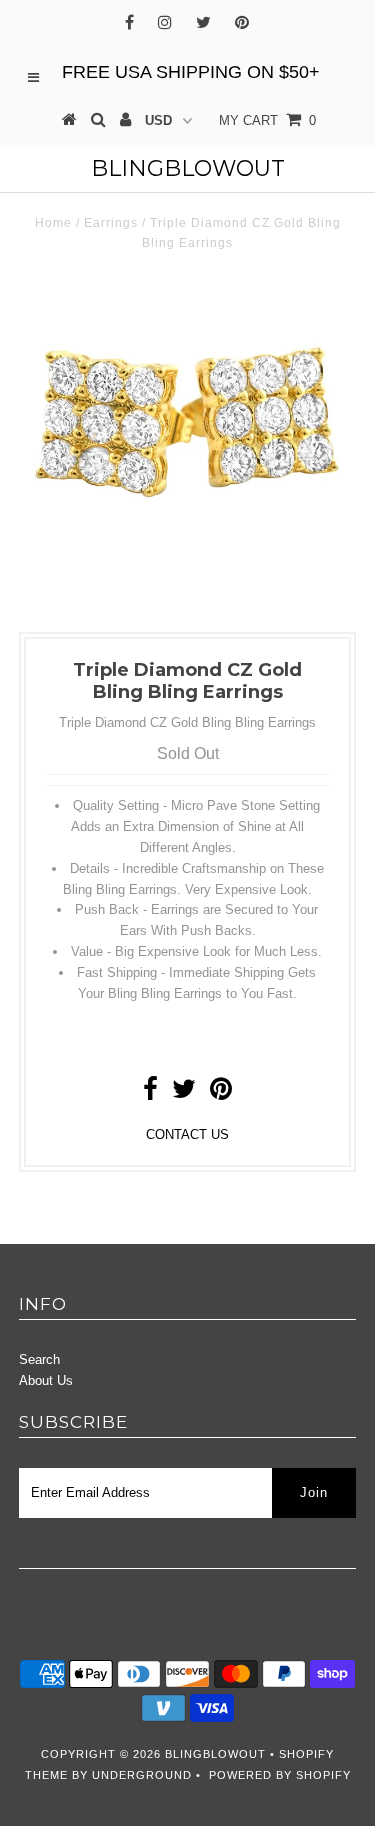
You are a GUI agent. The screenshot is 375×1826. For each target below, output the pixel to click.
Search (39, 1359)
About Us (46, 1380)
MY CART (267, 120)
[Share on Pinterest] (221, 1093)
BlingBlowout (188, 168)
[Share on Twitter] (184, 1093)
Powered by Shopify (280, 1775)
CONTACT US (187, 1134)
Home (53, 223)
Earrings (111, 223)
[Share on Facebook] (150, 1093)
